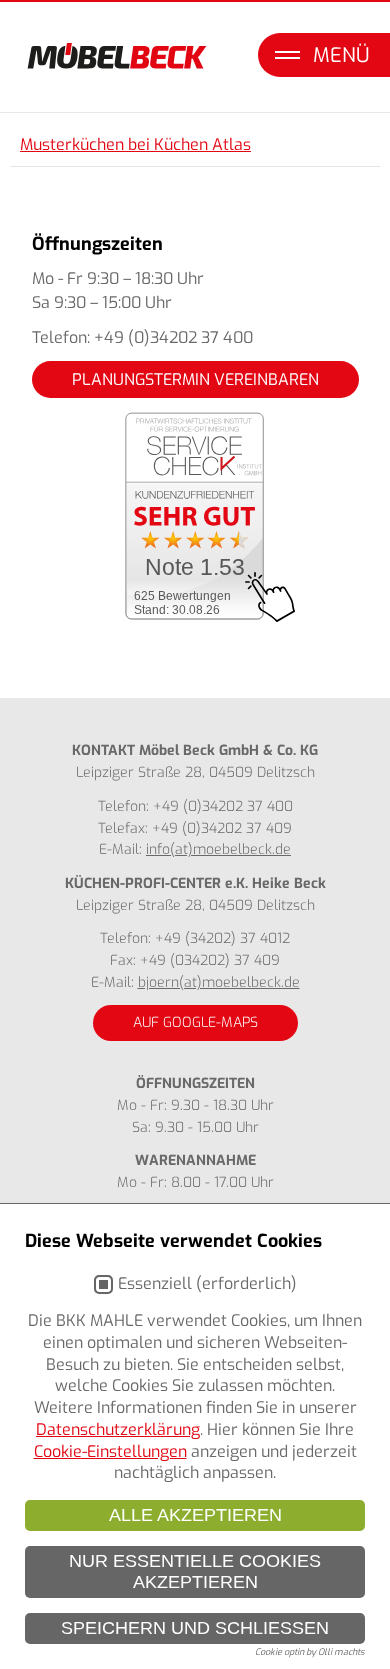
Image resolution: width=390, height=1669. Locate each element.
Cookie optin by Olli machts (310, 1652)
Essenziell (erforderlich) (207, 1284)
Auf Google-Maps (195, 1022)
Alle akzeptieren (195, 1515)
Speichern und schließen (195, 1628)
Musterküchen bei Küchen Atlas (135, 144)
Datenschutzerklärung (118, 1429)
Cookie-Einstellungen (110, 1451)
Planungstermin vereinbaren (195, 379)
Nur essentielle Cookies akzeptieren (195, 1571)
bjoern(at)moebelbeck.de (219, 982)
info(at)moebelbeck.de (218, 849)
